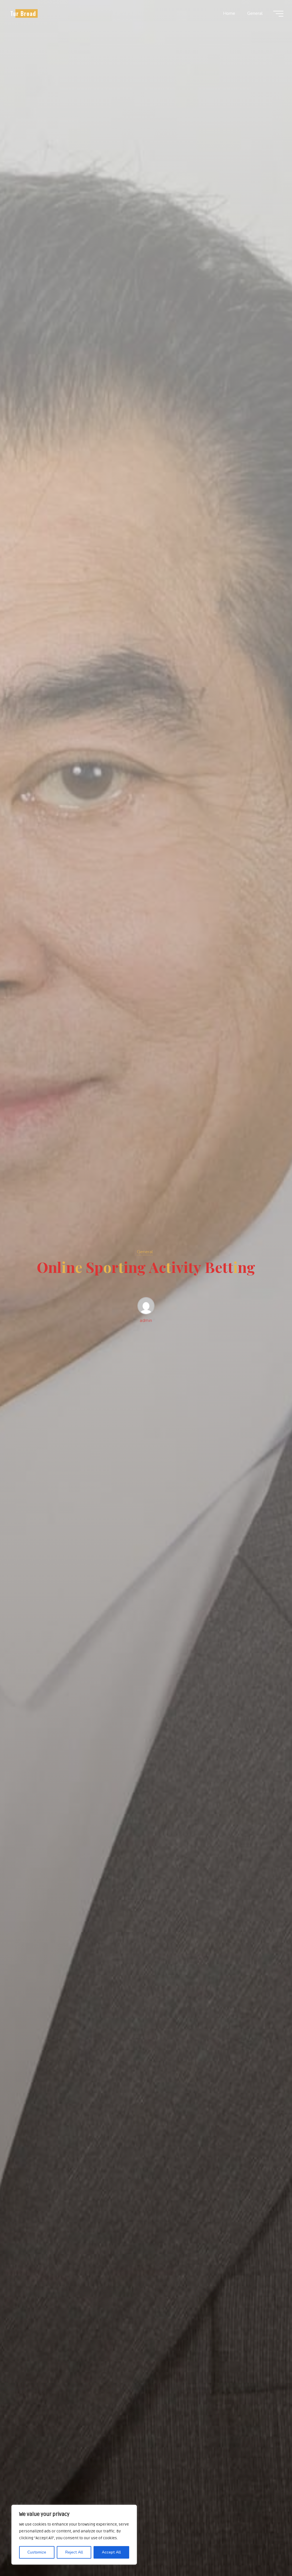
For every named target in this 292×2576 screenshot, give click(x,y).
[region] (74, 2535)
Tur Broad (23, 13)
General (145, 1252)
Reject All (74, 2552)
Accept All (111, 2552)
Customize (37, 2552)
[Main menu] (278, 14)
